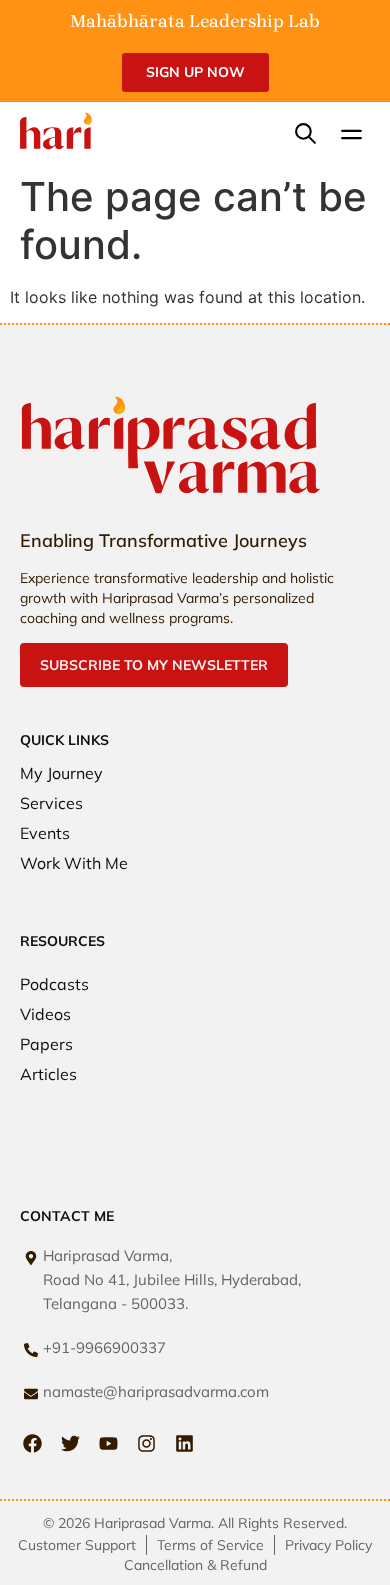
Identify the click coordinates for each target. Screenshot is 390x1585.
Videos (45, 1014)
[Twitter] (70, 1443)
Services (51, 803)
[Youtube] (108, 1443)
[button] (352, 136)
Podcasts (54, 984)
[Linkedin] (184, 1443)
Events (45, 833)
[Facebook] (32, 1443)
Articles (48, 1074)
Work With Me (74, 863)
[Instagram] (146, 1443)
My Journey (61, 773)
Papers (46, 1044)
